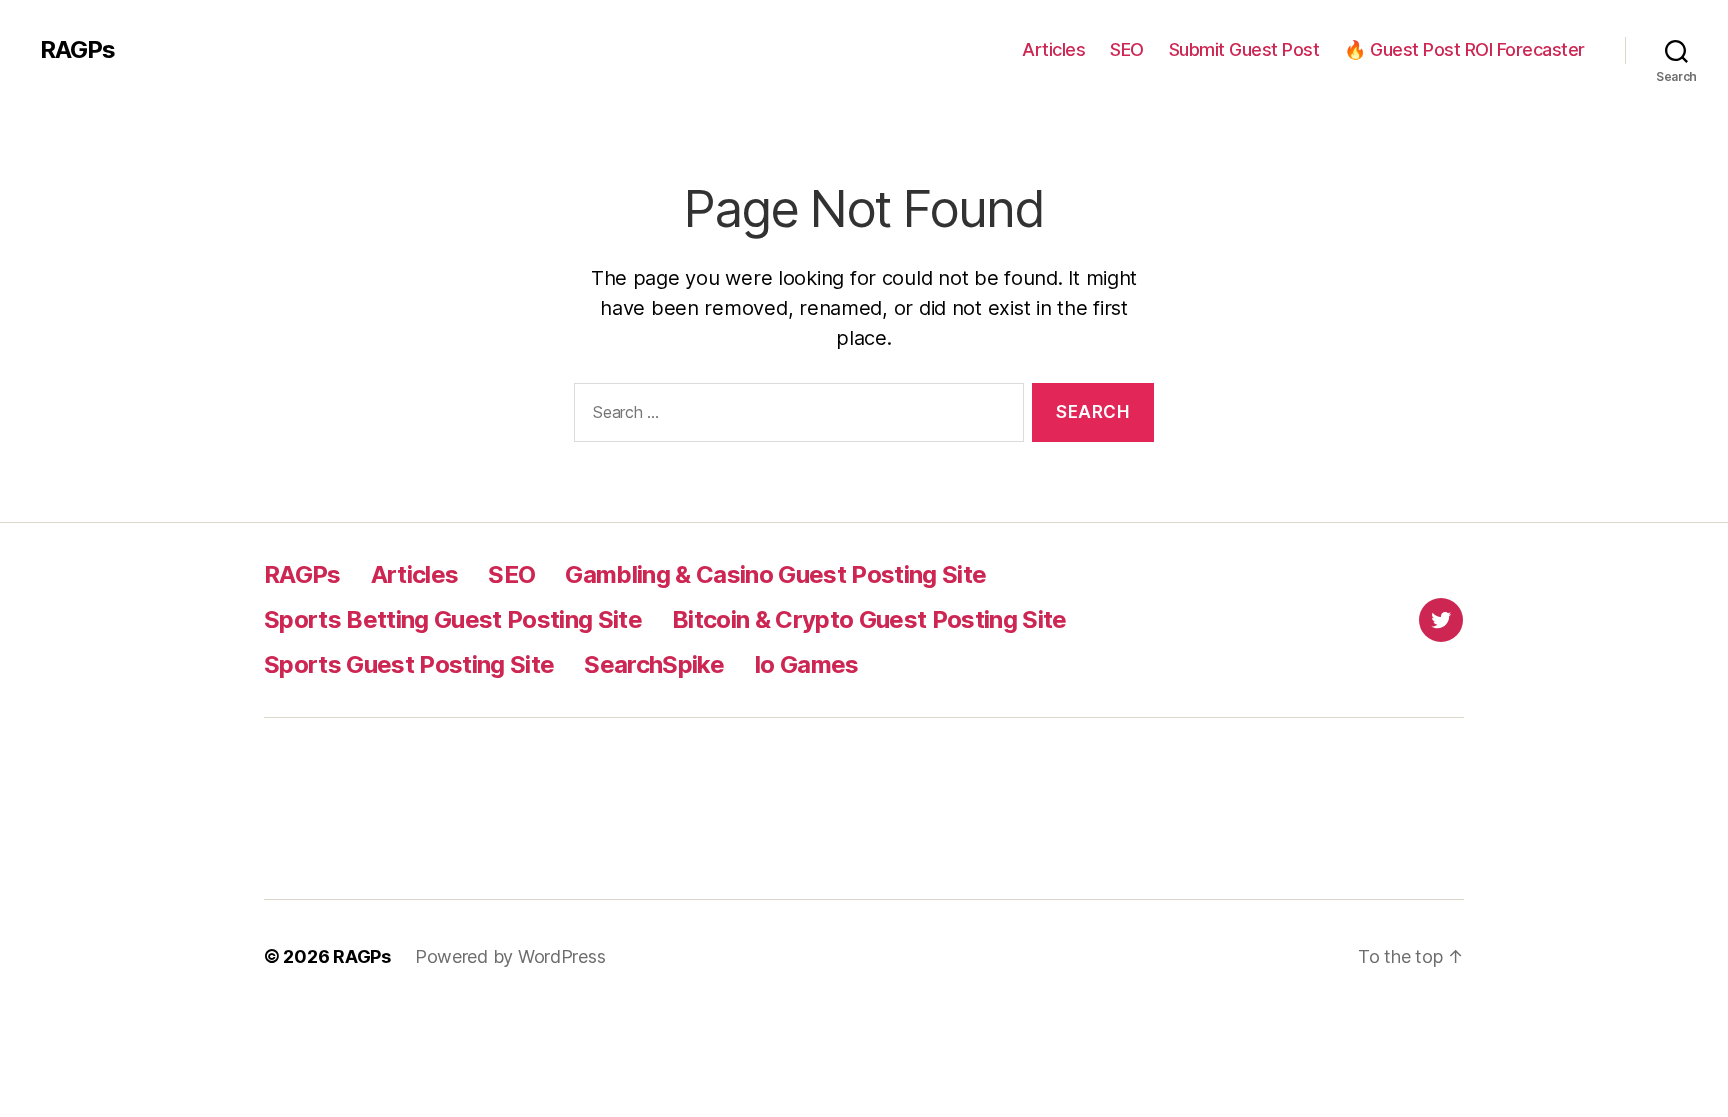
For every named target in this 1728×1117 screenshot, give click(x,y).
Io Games (806, 664)
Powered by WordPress (510, 956)
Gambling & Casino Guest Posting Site (775, 574)
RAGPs (77, 50)
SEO (1127, 49)
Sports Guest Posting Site (409, 664)
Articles (1053, 49)
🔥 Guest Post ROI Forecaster (1464, 49)
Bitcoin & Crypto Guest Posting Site (869, 619)
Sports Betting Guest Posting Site (453, 619)
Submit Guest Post (1244, 49)
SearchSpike (654, 664)
